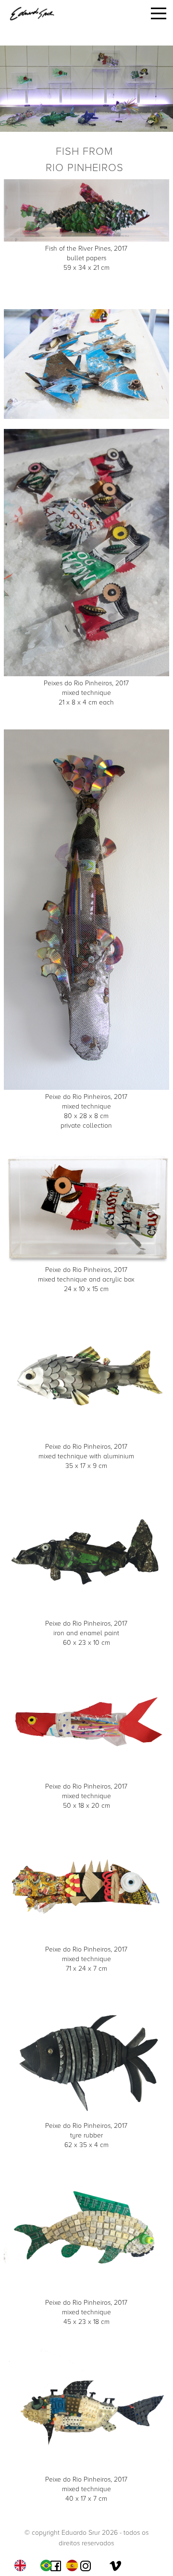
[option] (49, 2565)
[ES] (74, 2565)
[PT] (49, 2565)
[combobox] (23, 2565)
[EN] (23, 2565)
